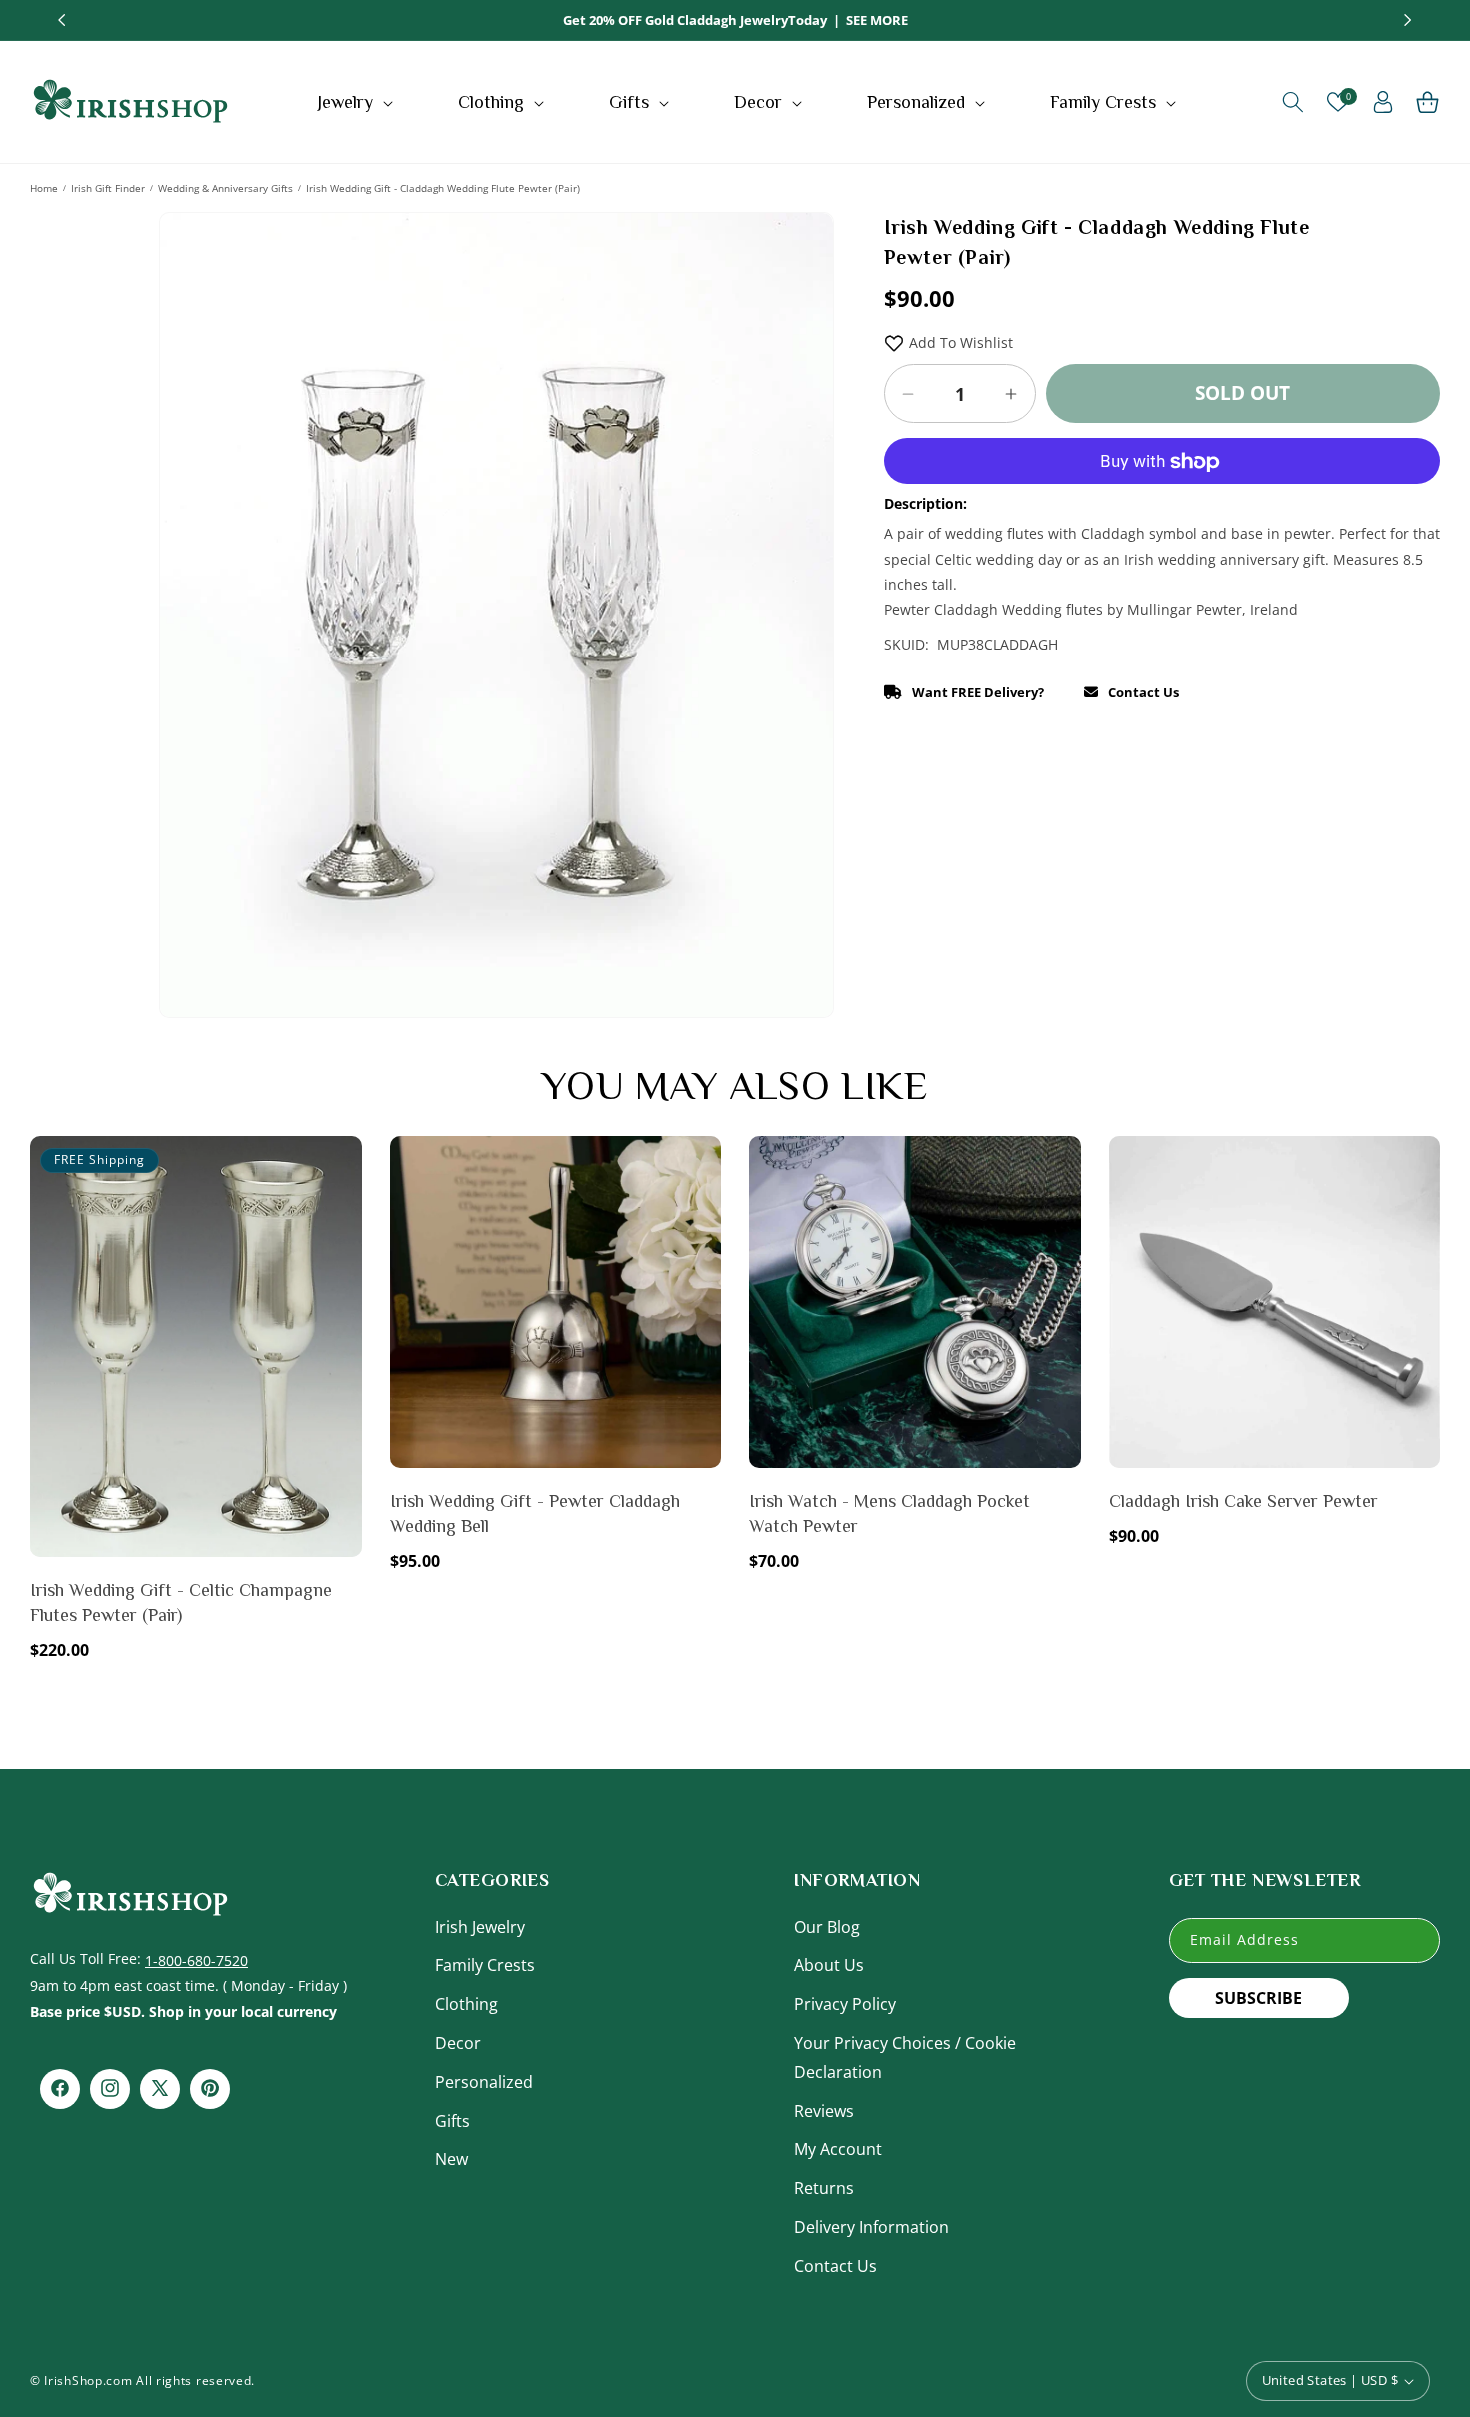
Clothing (466, 2004)
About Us (829, 1965)
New (451, 2159)
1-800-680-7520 (196, 1959)
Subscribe (1258, 1997)
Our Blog (827, 1926)
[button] (357, 102)
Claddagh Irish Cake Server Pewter (1243, 1501)
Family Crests (485, 1965)
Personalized (484, 2081)
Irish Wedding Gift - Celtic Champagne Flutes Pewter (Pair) (181, 1602)
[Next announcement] (1408, 20)
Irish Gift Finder (108, 188)
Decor (458, 2042)
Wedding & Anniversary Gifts (225, 188)
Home (44, 188)
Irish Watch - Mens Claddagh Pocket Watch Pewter (889, 1513)
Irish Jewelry (480, 1926)
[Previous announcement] (62, 20)
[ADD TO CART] (343, 1208)
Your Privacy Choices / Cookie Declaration (905, 2056)
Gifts (452, 2120)
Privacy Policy (845, 2004)
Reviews (824, 2110)
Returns (824, 2188)
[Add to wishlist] (343, 1165)
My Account (838, 2149)
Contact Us (835, 2265)
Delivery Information (871, 2226)
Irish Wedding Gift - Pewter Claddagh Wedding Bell (535, 1513)
